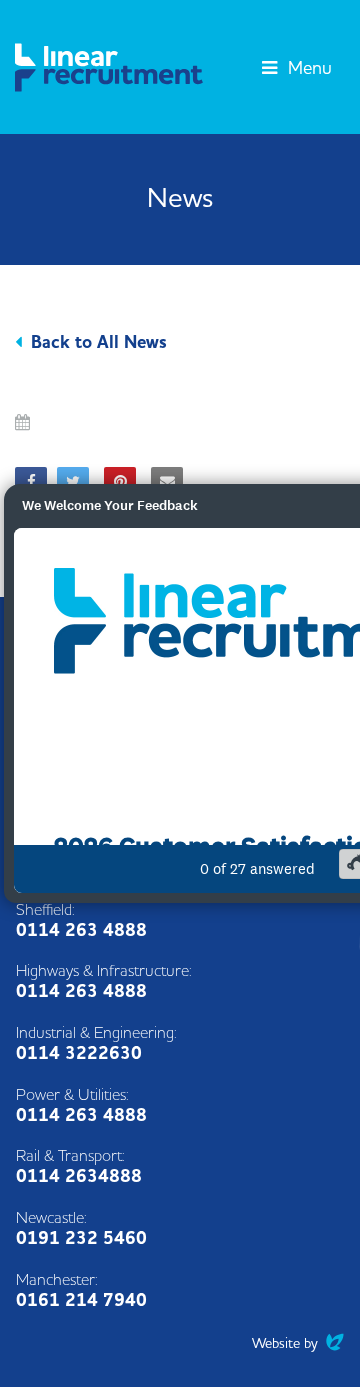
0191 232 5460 (81, 1238)
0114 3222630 (79, 1053)
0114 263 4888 (81, 930)
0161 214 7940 (81, 1300)
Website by (298, 1343)
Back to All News (99, 342)
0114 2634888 (79, 1176)
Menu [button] (307, 68)
